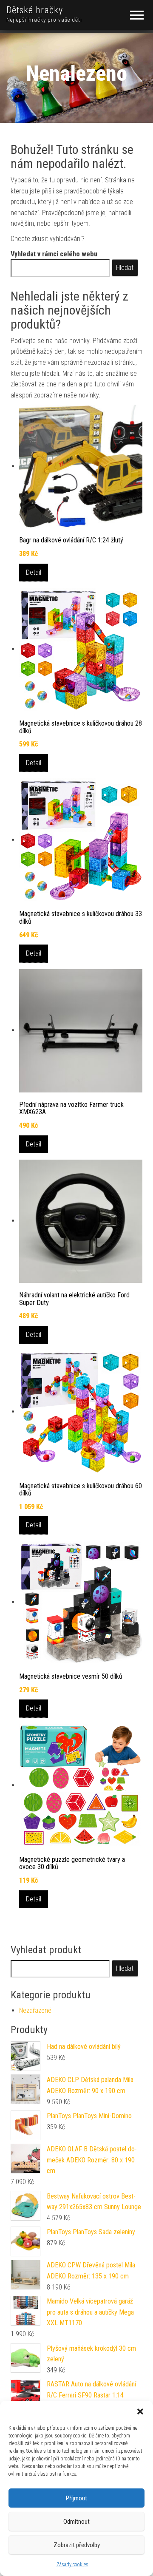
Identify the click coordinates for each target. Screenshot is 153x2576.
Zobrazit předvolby (77, 2545)
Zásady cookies (72, 2565)
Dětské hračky (35, 10)
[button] (140, 2411)
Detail (34, 572)
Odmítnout (76, 2522)
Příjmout (76, 2498)
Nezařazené (35, 2010)
